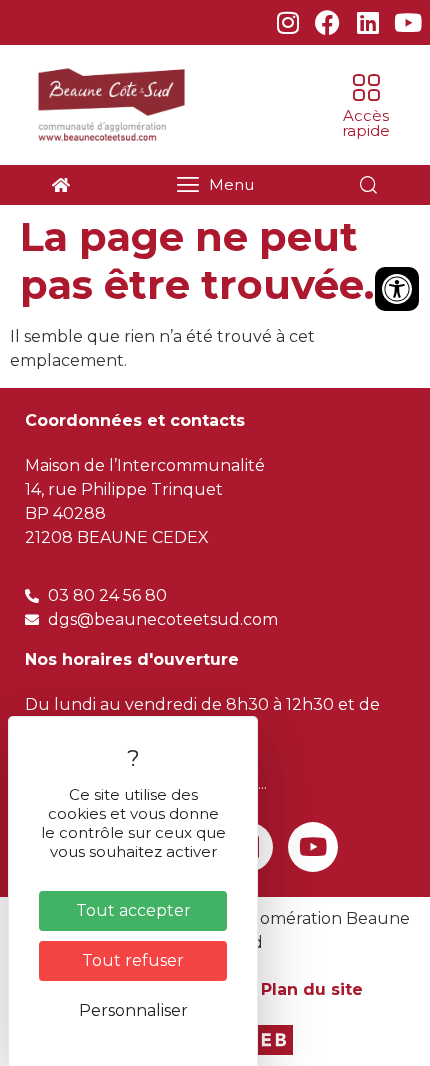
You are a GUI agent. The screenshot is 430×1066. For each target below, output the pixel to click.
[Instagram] (287, 22)
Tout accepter (133, 910)
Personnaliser (133, 1010)
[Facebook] (327, 22)
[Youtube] (407, 22)
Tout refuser (133, 960)
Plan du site (312, 989)
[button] (365, 105)
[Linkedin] (367, 22)
